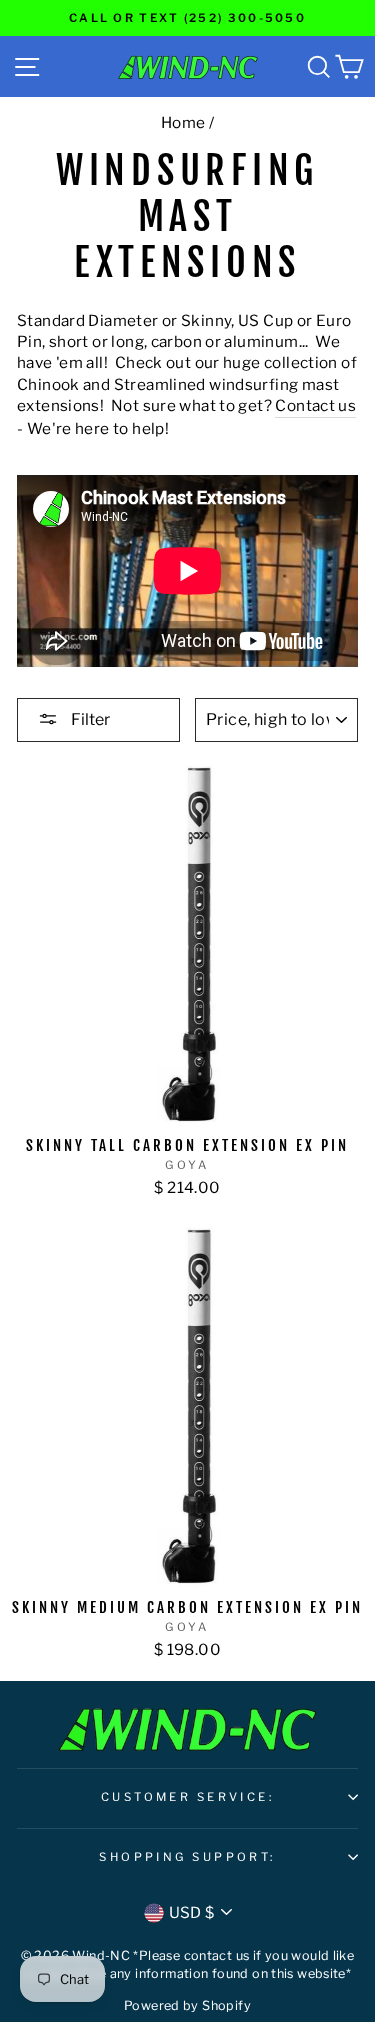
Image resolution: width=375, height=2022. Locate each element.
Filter (89, 719)
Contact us (315, 405)
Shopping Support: (187, 1857)
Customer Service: (188, 1797)
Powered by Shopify (187, 2005)
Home (183, 122)
